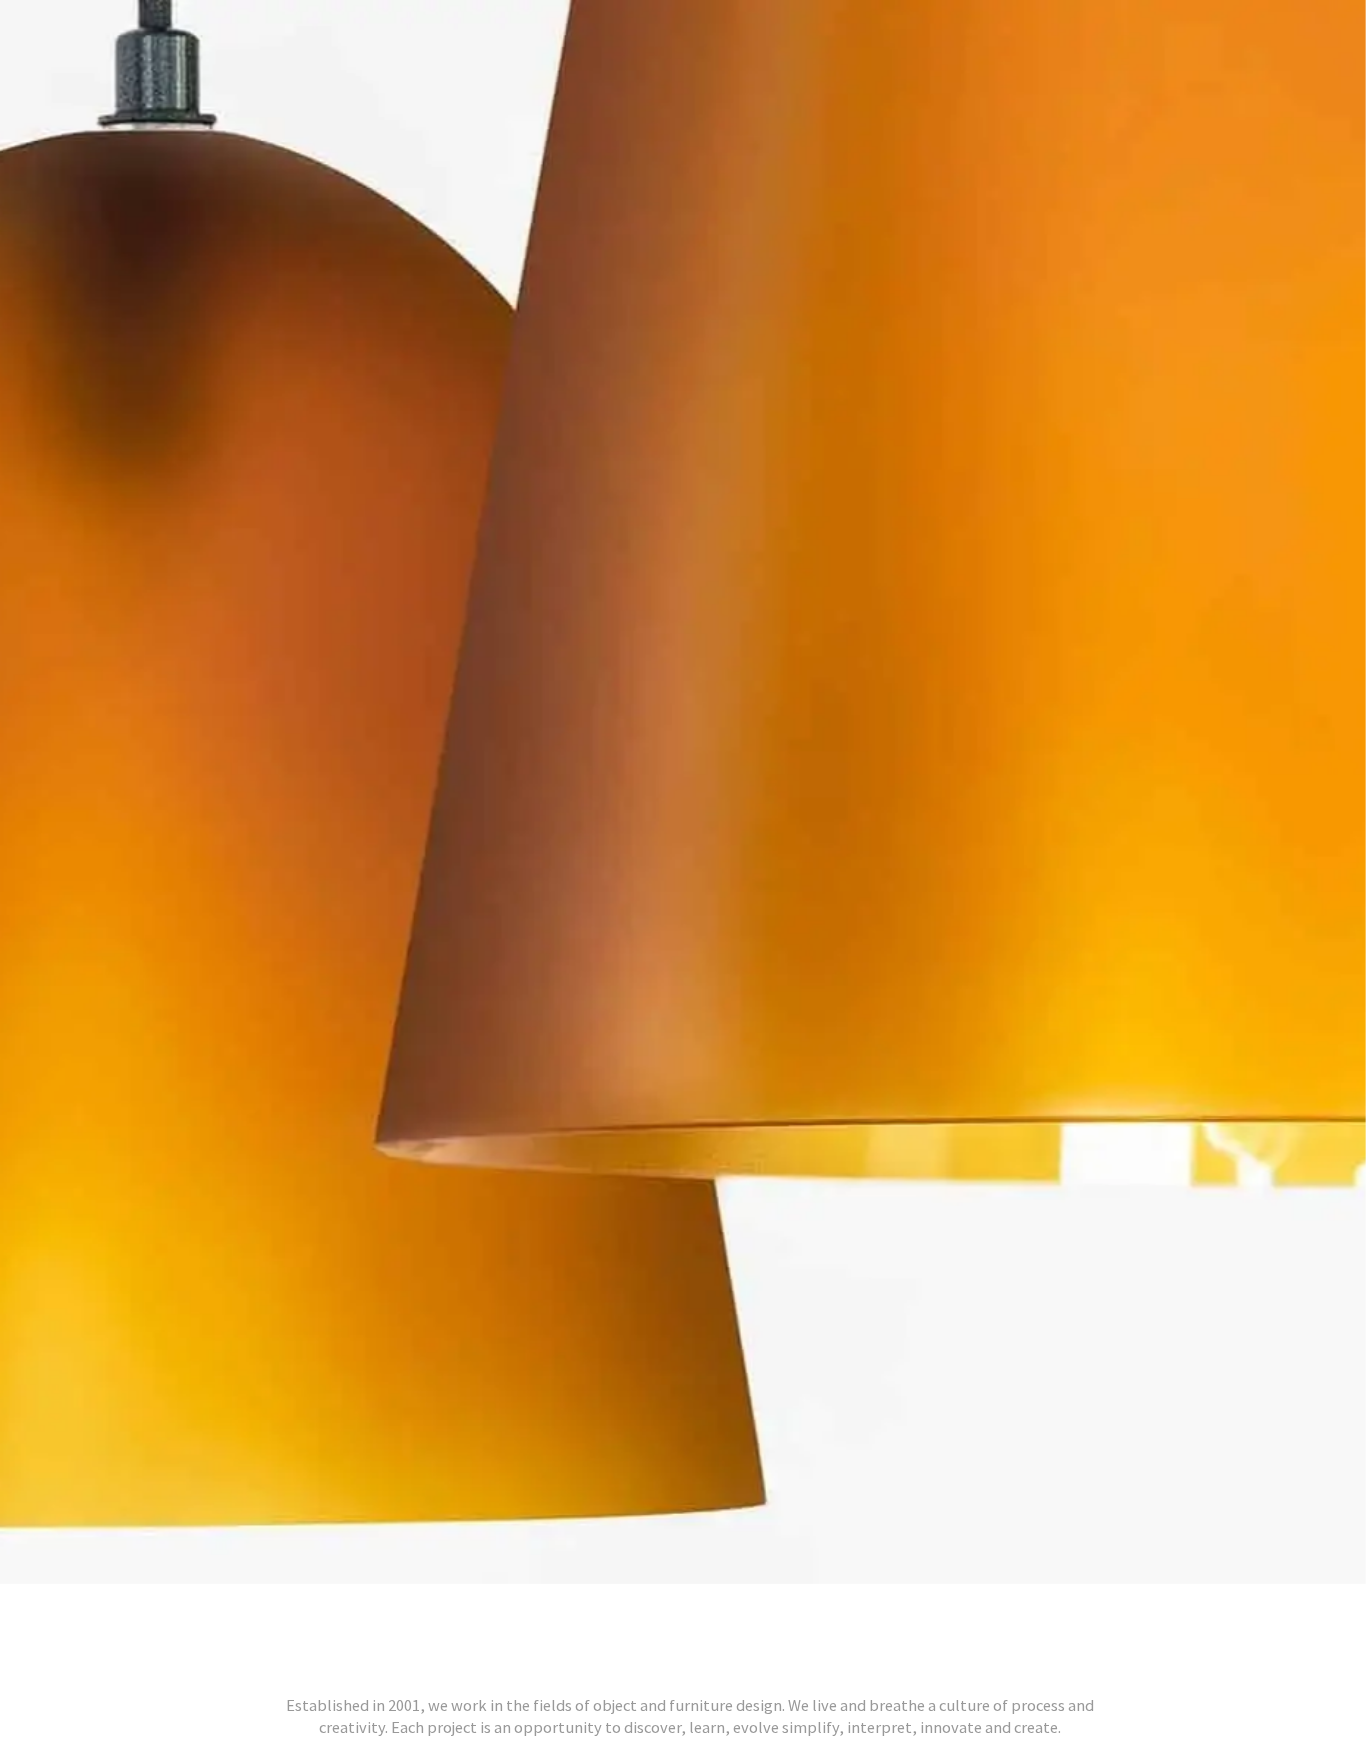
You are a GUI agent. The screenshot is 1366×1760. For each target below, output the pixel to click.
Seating (1083, 1693)
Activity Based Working (484, 1693)
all (167, 1693)
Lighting (673, 1693)
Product (975, 1693)
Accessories (272, 1693)
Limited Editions (824, 1693)
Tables (1181, 1693)
